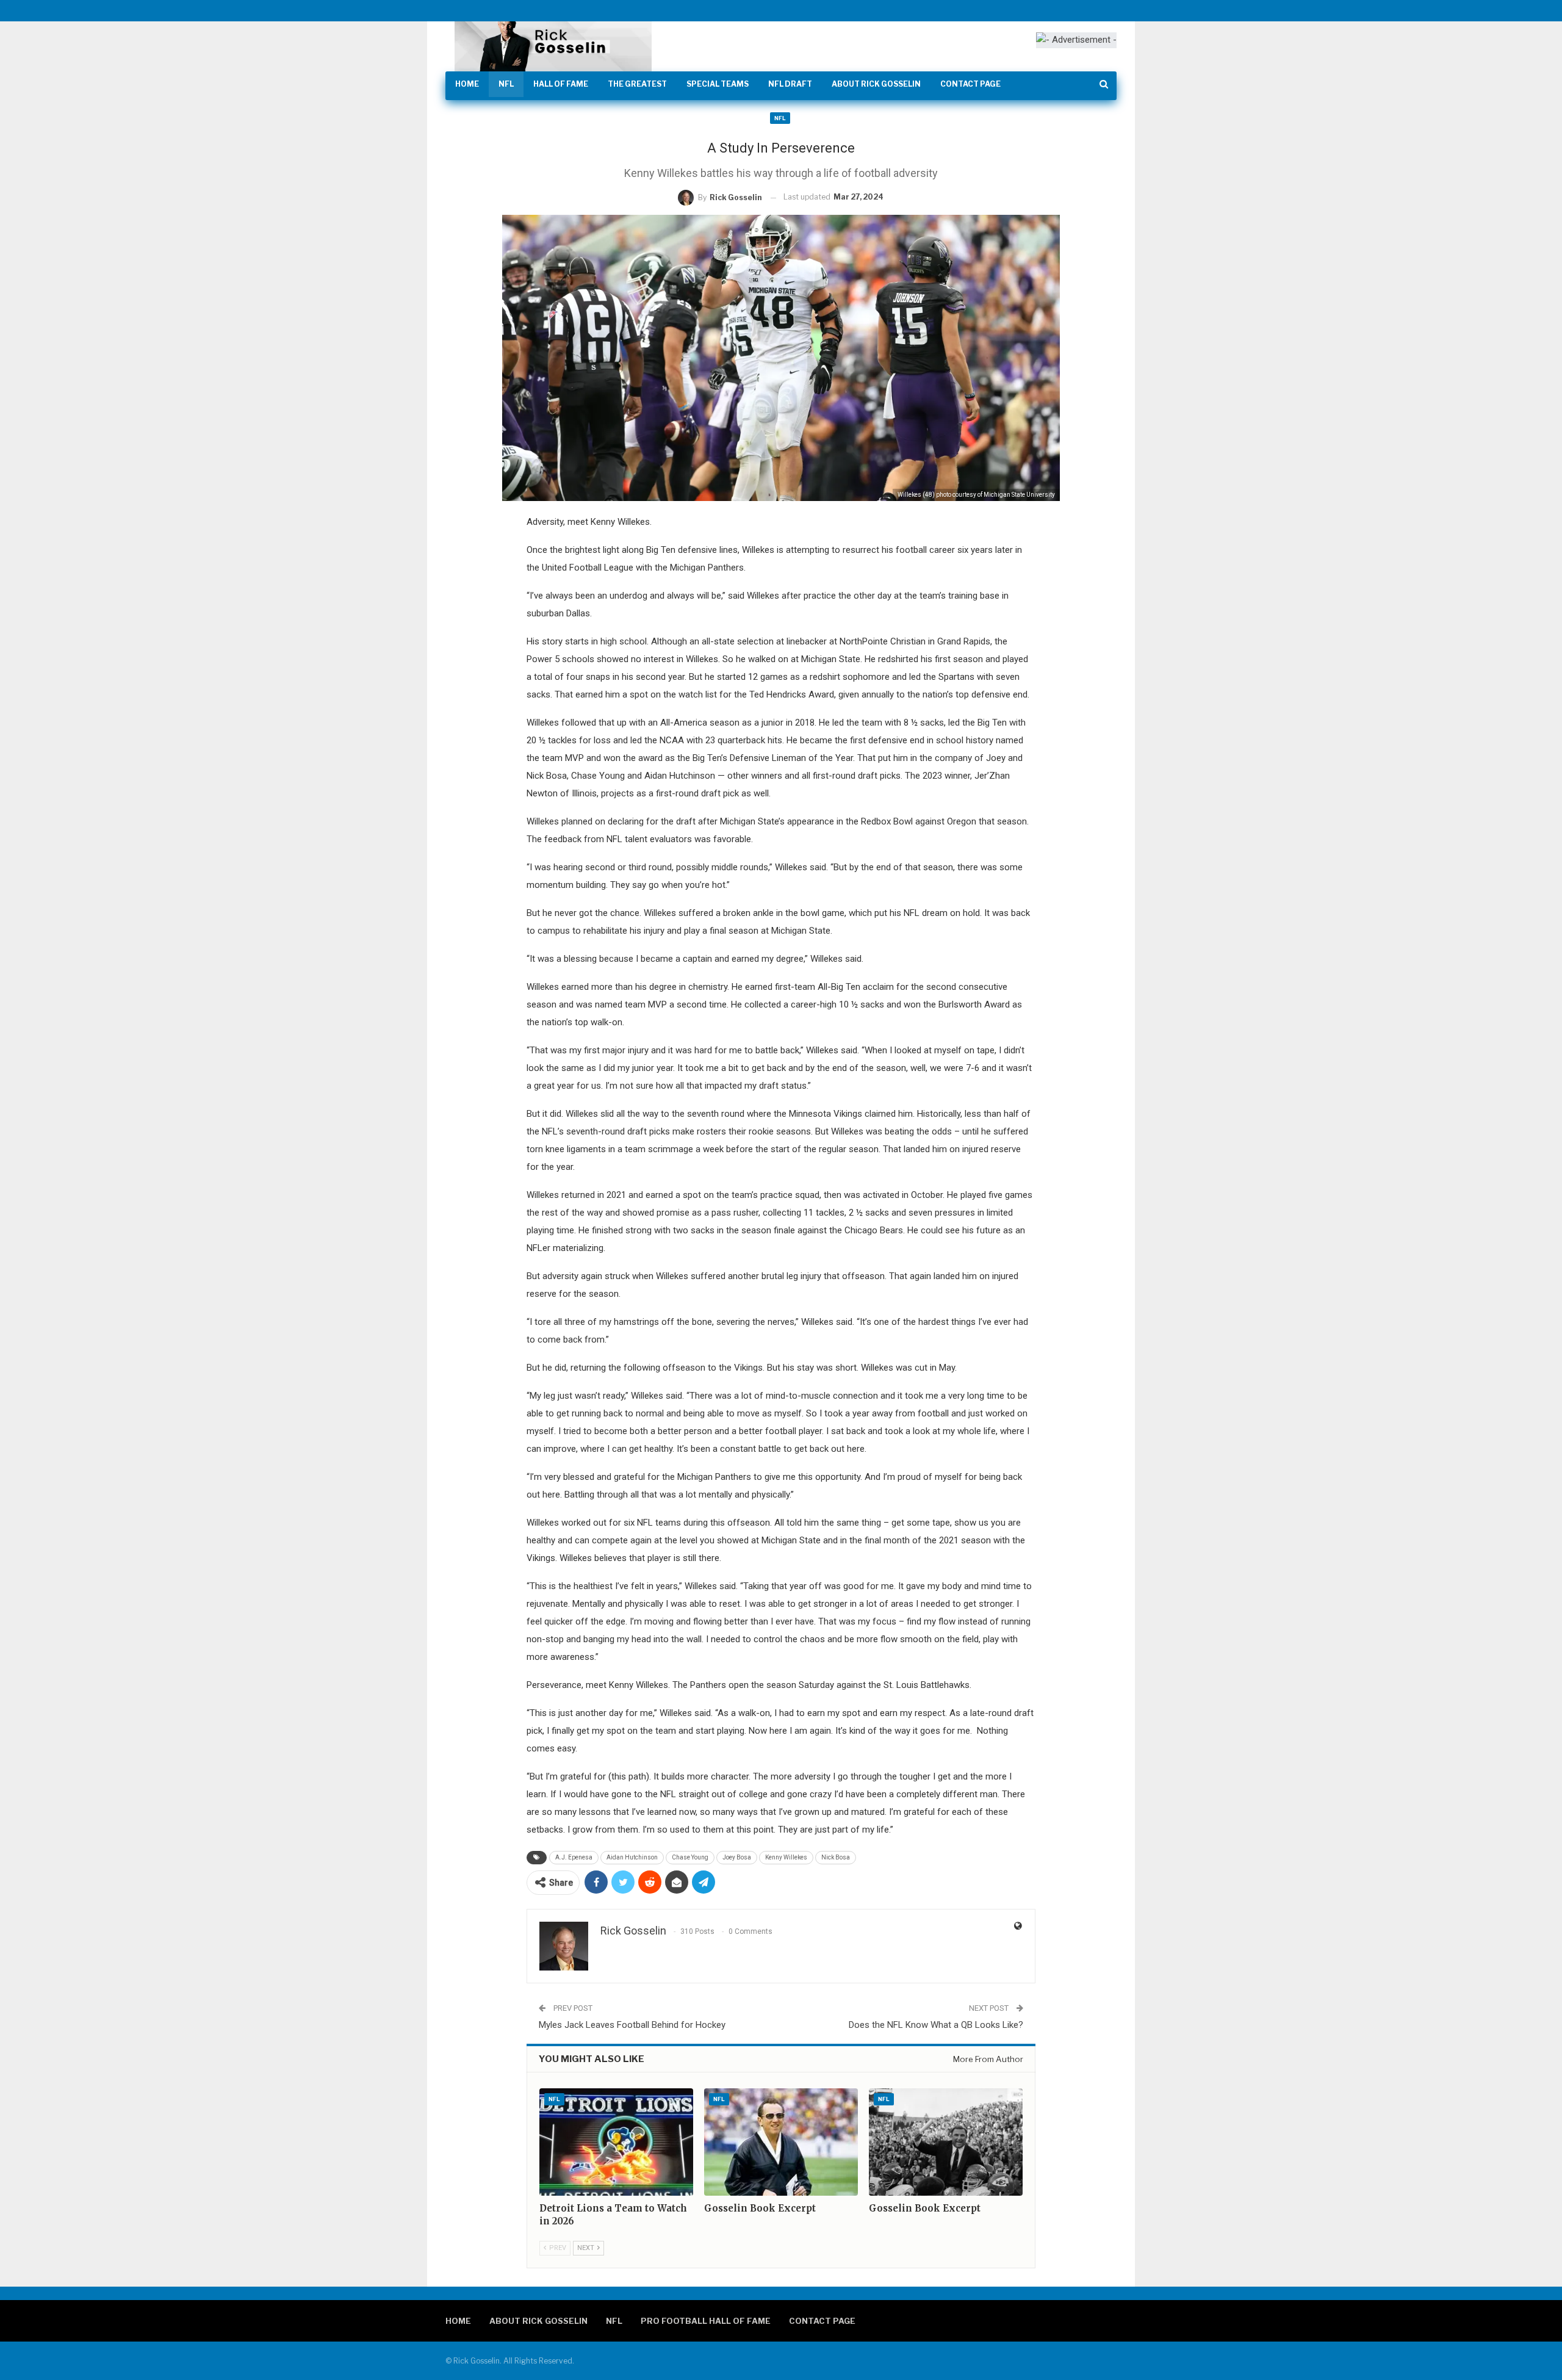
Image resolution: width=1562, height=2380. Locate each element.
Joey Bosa (737, 1857)
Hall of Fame (561, 84)
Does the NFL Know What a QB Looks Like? (936, 2025)
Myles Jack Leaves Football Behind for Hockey (632, 2025)
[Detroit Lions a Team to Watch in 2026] (616, 2142)
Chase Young (690, 1857)
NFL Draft (790, 84)
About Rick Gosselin (876, 84)
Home (467, 84)
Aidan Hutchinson (632, 1857)
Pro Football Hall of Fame (706, 2321)
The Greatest (637, 84)
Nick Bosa (836, 1857)
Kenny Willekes (786, 1857)
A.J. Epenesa (574, 1857)
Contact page (970, 84)
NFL (506, 84)
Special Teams (718, 84)
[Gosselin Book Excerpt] (781, 2142)
